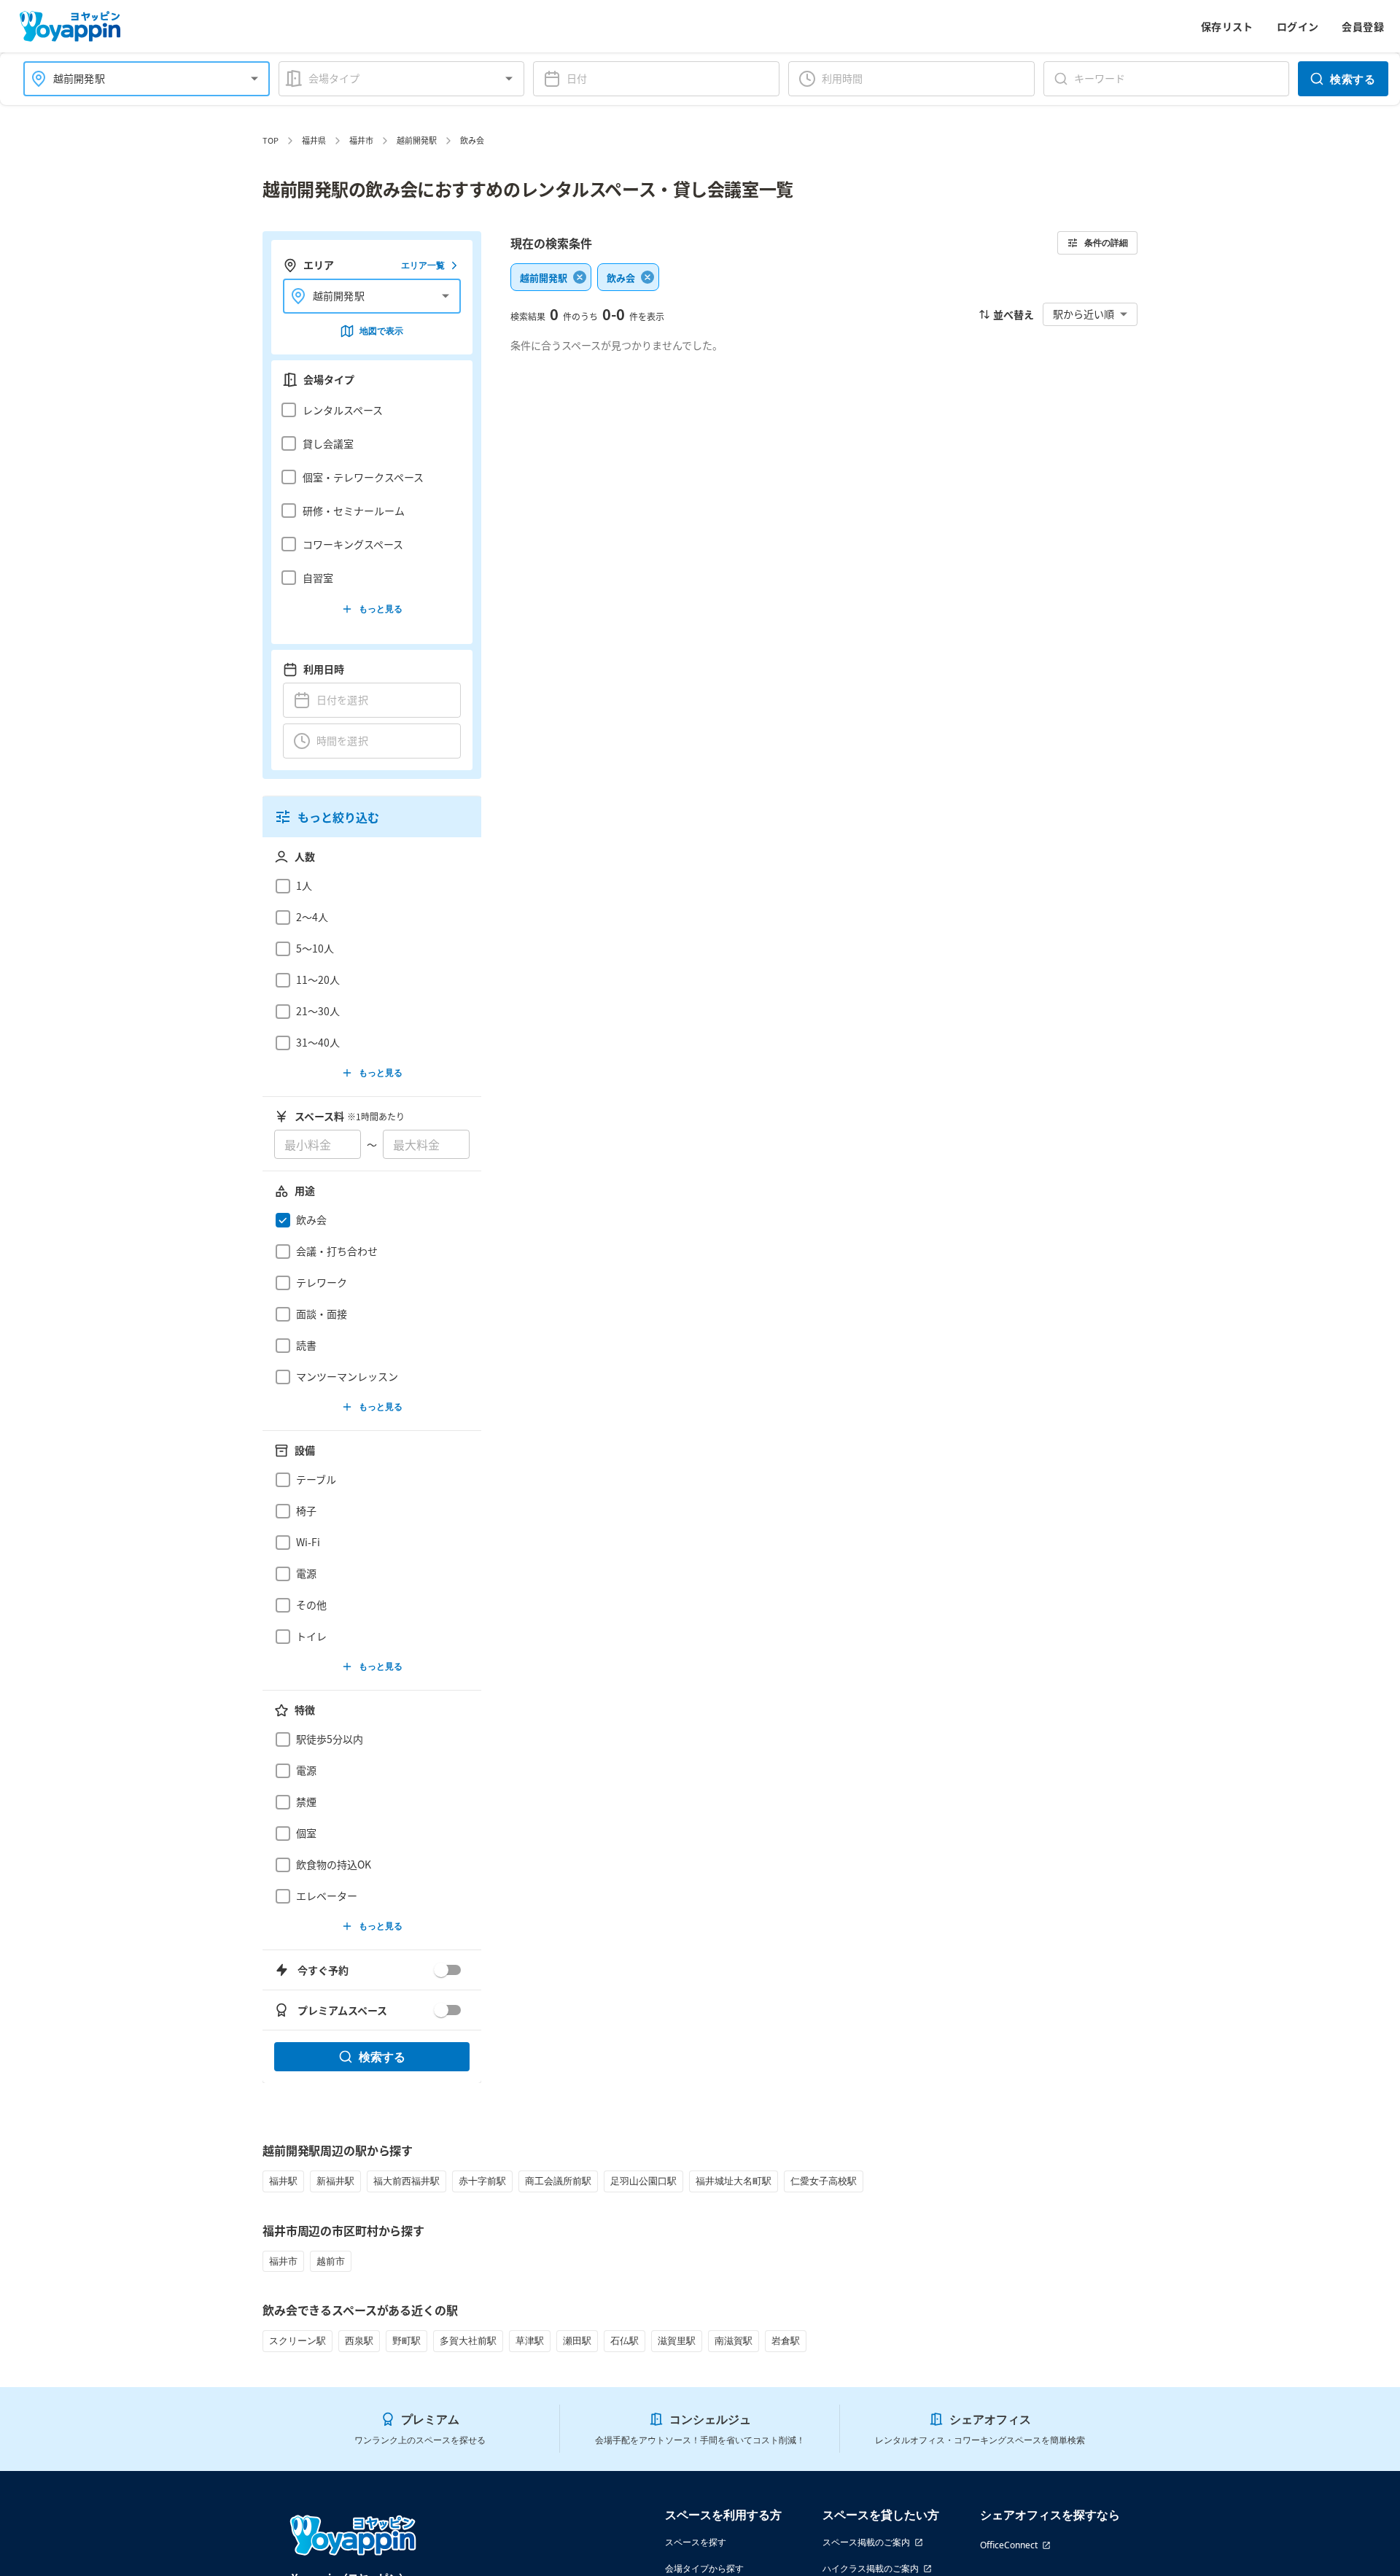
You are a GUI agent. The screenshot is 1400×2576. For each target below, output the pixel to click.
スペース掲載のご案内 (866, 2542)
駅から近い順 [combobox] (1084, 314)
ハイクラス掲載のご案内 (871, 2568)
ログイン (1298, 26)
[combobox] (138, 78)
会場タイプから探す (704, 2568)
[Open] (254, 79)
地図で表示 (381, 331)
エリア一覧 (423, 265)
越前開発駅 (417, 140)
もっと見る (381, 609)
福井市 (361, 140)
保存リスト (1227, 26)
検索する (1353, 79)
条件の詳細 (1106, 243)
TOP (271, 140)
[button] (368, 410)
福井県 (314, 140)
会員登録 (1363, 26)
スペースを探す (696, 2542)
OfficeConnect (1009, 2545)
